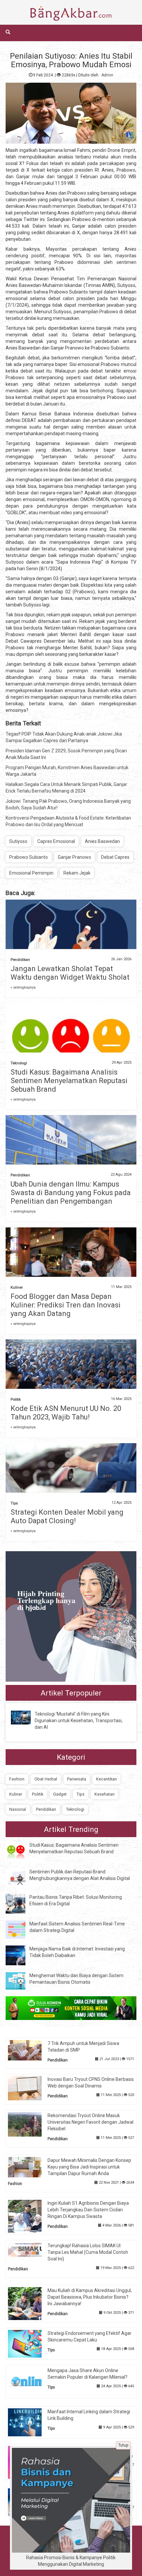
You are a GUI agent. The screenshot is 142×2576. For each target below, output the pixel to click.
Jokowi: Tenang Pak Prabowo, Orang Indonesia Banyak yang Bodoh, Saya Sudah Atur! (68, 804)
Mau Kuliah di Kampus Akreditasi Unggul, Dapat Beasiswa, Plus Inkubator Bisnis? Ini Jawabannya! (90, 2297)
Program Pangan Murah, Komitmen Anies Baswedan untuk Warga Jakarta (67, 771)
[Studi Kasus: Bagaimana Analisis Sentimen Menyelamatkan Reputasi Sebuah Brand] (71, 1046)
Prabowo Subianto (29, 857)
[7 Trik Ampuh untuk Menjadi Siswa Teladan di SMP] (30, 2050)
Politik (16, 1400)
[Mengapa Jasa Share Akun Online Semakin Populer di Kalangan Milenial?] (30, 2381)
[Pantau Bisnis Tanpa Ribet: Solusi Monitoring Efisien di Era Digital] (20, 1903)
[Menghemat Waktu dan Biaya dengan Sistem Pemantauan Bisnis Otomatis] (20, 1980)
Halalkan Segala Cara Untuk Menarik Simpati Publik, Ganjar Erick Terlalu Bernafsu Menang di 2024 (66, 788)
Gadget (60, 1794)
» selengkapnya (23, 987)
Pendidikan (20, 960)
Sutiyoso (18, 841)
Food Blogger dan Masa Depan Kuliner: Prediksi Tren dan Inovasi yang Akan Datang (66, 1305)
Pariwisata (77, 1779)
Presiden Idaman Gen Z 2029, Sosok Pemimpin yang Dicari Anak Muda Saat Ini (66, 754)
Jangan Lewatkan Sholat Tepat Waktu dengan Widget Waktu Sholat (70, 973)
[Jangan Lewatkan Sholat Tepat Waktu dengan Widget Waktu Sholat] (71, 936)
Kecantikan (106, 1779)
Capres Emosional (56, 841)
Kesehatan (105, 1794)
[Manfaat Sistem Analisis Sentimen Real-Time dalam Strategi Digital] (20, 1929)
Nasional (18, 1809)
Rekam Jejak (77, 873)
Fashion (17, 1779)
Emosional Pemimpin (31, 873)
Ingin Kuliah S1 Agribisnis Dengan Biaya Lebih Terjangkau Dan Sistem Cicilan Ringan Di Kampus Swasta (88, 2210)
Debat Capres (115, 857)
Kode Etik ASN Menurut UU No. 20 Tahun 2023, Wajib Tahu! (66, 1413)
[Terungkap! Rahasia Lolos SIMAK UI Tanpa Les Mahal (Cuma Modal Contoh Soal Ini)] (30, 2249)
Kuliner (17, 1288)
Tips (14, 1503)
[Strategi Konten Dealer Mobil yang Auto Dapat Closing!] (71, 1486)
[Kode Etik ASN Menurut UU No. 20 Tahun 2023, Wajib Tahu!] (71, 1383)
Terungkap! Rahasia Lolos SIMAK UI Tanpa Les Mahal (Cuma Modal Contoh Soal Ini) (88, 2252)
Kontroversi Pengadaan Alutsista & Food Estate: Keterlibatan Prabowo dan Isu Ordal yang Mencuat (68, 821)
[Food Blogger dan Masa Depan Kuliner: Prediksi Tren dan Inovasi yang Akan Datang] (71, 1270)
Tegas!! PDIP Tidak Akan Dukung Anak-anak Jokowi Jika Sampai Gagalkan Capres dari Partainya (64, 737)
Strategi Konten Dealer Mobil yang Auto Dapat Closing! (67, 1516)
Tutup (123, 2445)
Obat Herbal (46, 1779)
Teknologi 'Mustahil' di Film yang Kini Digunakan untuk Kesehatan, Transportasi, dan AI (79, 1721)
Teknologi (19, 1063)
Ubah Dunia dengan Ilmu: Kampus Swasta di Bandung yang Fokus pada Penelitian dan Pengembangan (71, 1193)
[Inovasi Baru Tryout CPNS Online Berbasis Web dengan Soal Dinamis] (30, 2088)
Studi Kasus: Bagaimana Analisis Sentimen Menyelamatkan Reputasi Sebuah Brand (69, 1081)
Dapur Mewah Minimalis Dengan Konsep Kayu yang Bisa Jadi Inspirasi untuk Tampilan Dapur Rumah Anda (89, 2167)
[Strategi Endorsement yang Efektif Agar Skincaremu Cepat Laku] (30, 2343)
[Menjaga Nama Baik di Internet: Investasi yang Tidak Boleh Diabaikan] (20, 1955)
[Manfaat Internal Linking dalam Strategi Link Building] (30, 2422)
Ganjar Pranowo (74, 857)
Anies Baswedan (102, 841)
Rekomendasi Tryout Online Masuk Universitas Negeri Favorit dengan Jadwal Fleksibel (90, 2122)
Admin (107, 75)
